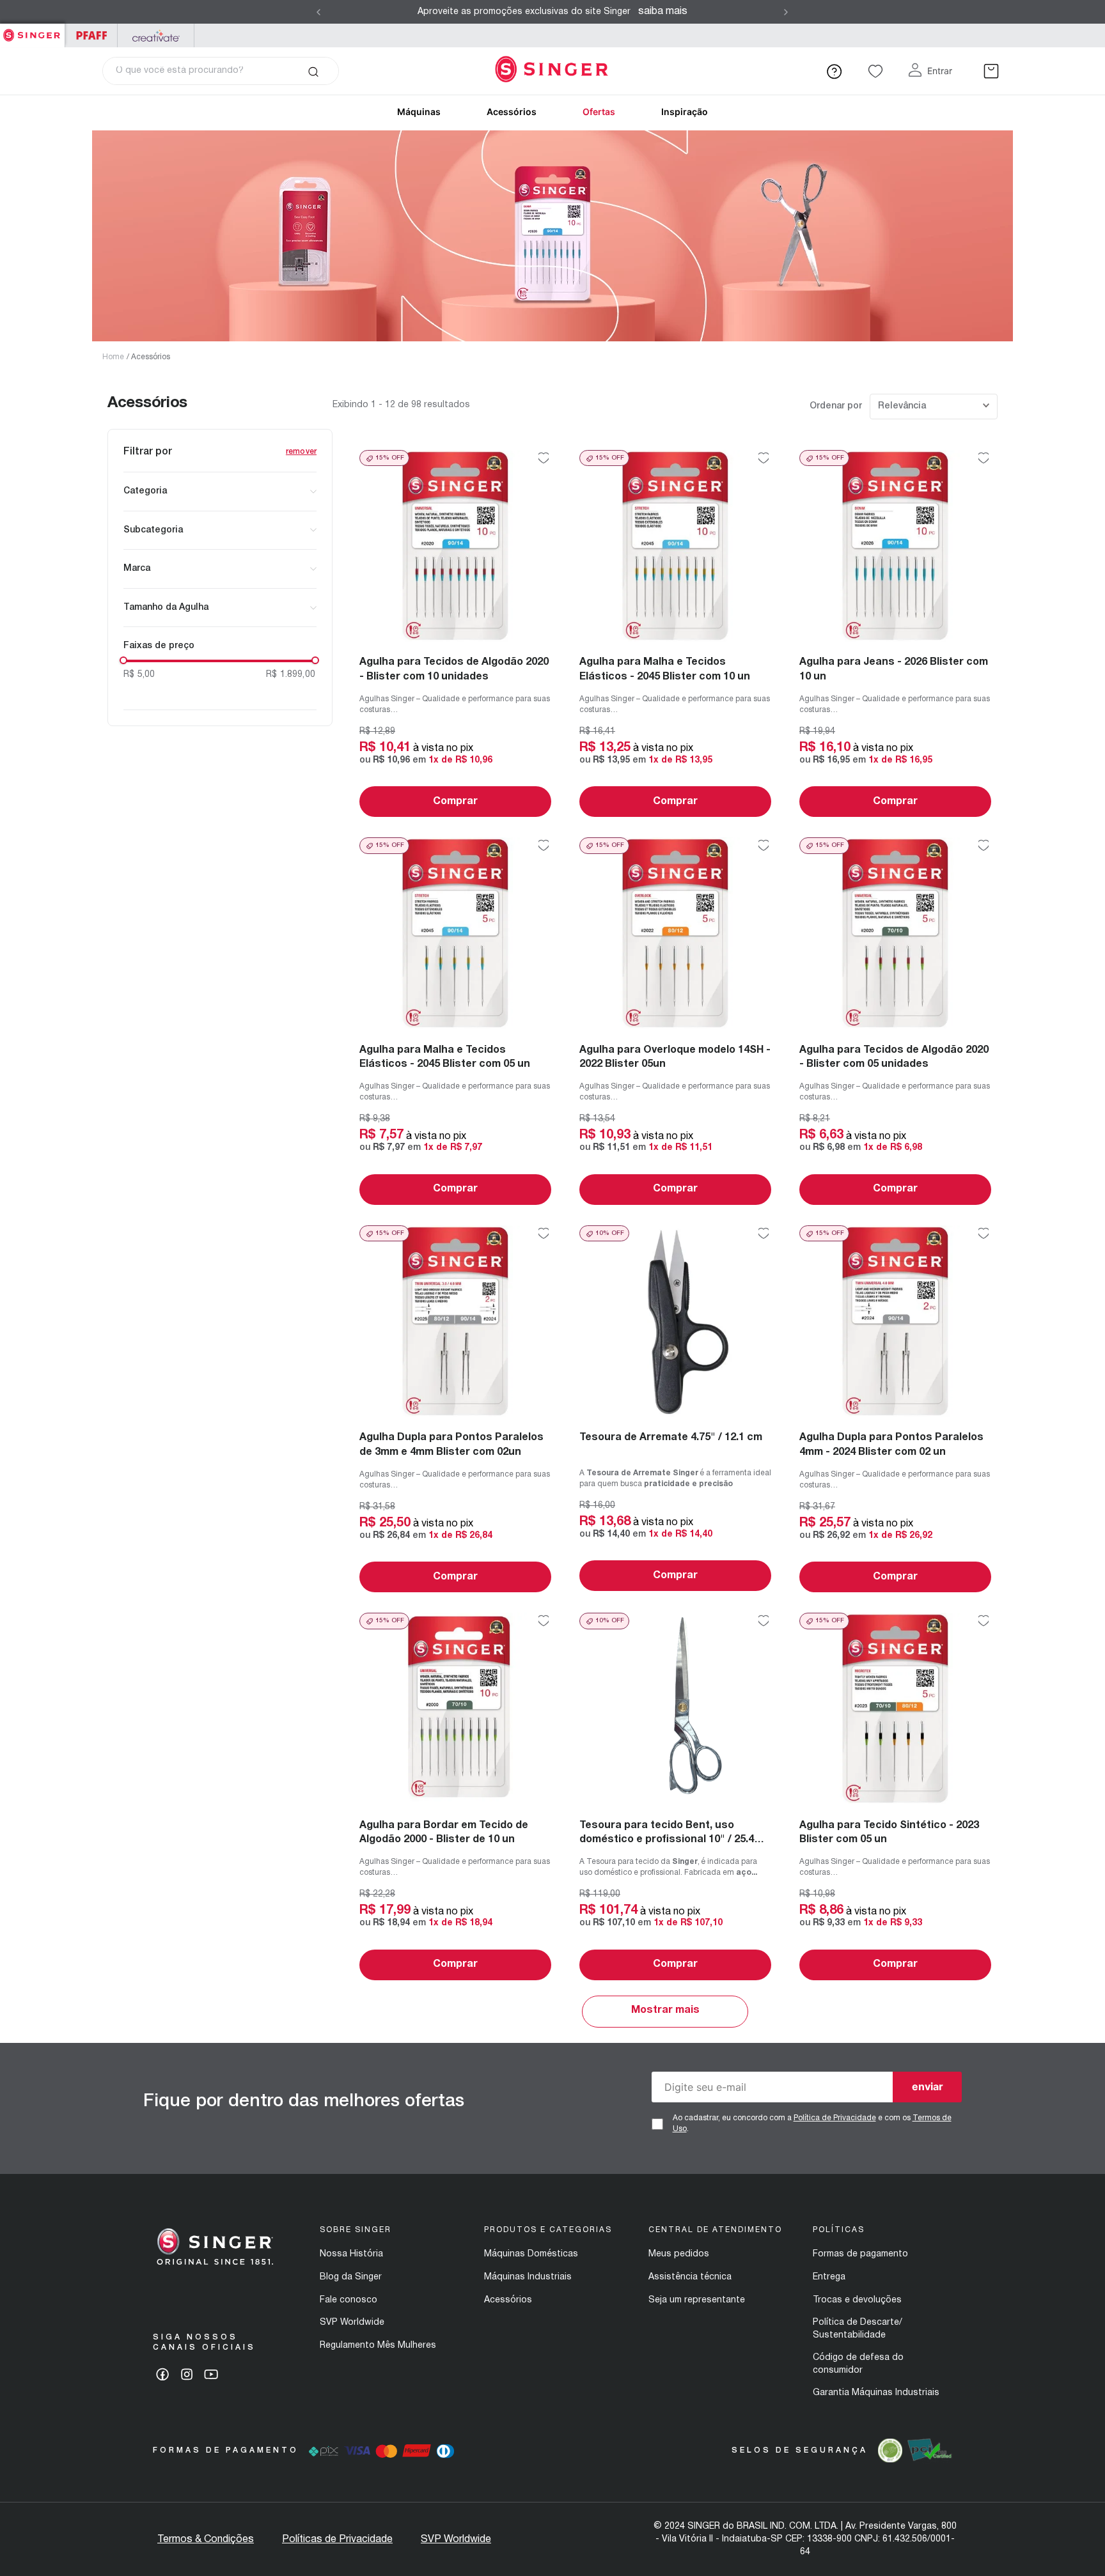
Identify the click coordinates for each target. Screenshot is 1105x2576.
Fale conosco (349, 2300)
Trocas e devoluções (857, 2300)
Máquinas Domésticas (531, 2254)
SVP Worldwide (352, 2323)
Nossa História (351, 2254)
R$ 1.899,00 (291, 675)
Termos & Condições (206, 2540)
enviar (928, 2086)
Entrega (829, 2277)
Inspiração (685, 112)
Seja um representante (697, 2300)
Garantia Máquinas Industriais (876, 2393)
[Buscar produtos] (313, 71)
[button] (220, 492)
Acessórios (512, 112)
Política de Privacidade (835, 2118)
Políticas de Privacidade (337, 2540)
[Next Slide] (786, 12)
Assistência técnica (690, 2277)
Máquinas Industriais (528, 2277)
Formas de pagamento (860, 2254)
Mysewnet (156, 35)
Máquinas (419, 112)
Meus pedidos (679, 2254)
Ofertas (599, 112)
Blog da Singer (351, 2277)
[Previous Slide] (318, 12)
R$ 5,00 (139, 675)
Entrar (940, 71)
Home (113, 357)
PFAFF (91, 35)
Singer (32, 30)
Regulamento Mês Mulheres (378, 2346)
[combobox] (221, 71)
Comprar (455, 802)
